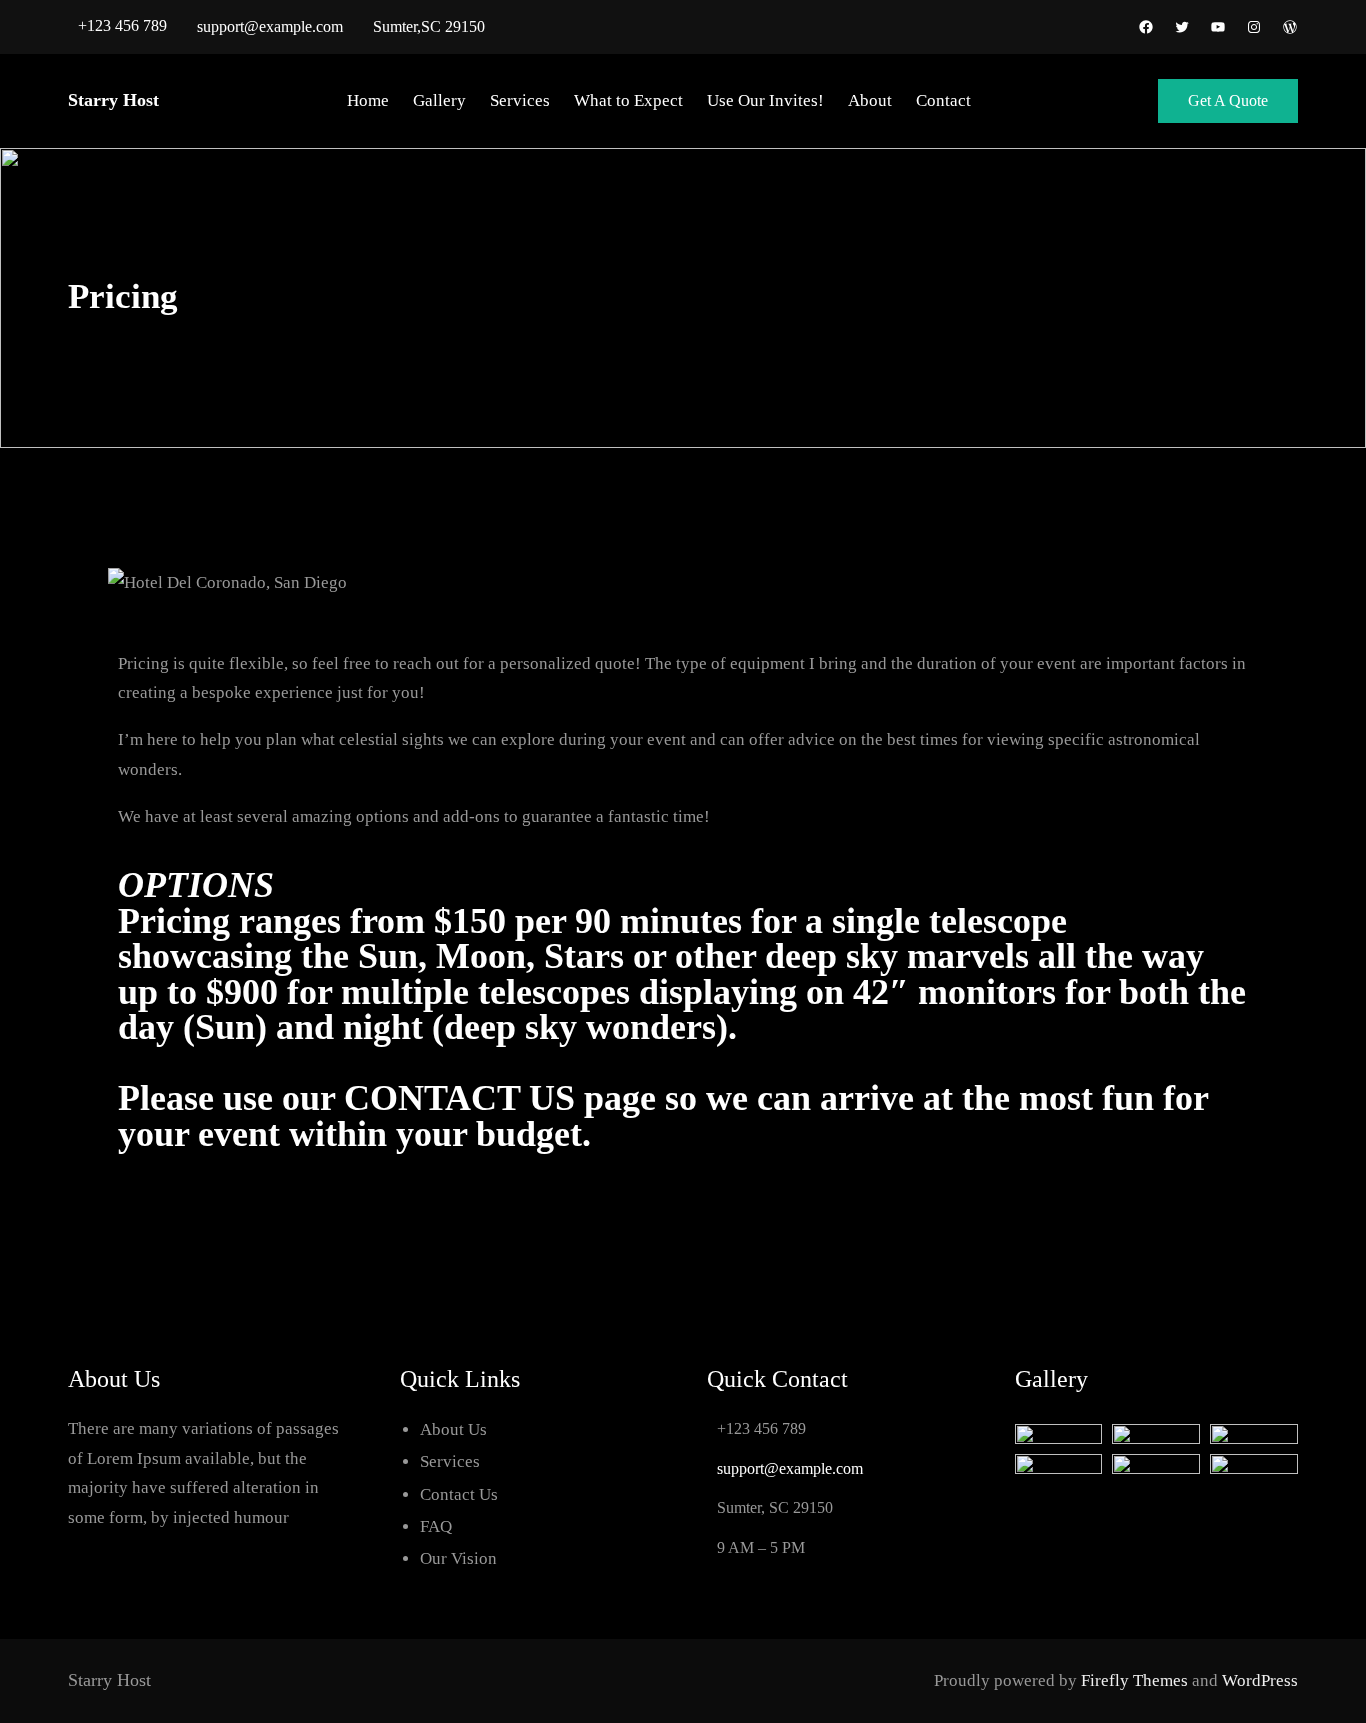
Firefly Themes (1134, 1680)
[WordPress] (1290, 27)
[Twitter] (1182, 27)
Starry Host (113, 100)
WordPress (1260, 1680)
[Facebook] (1146, 27)
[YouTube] (1218, 27)
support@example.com (270, 26)
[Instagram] (1254, 27)
